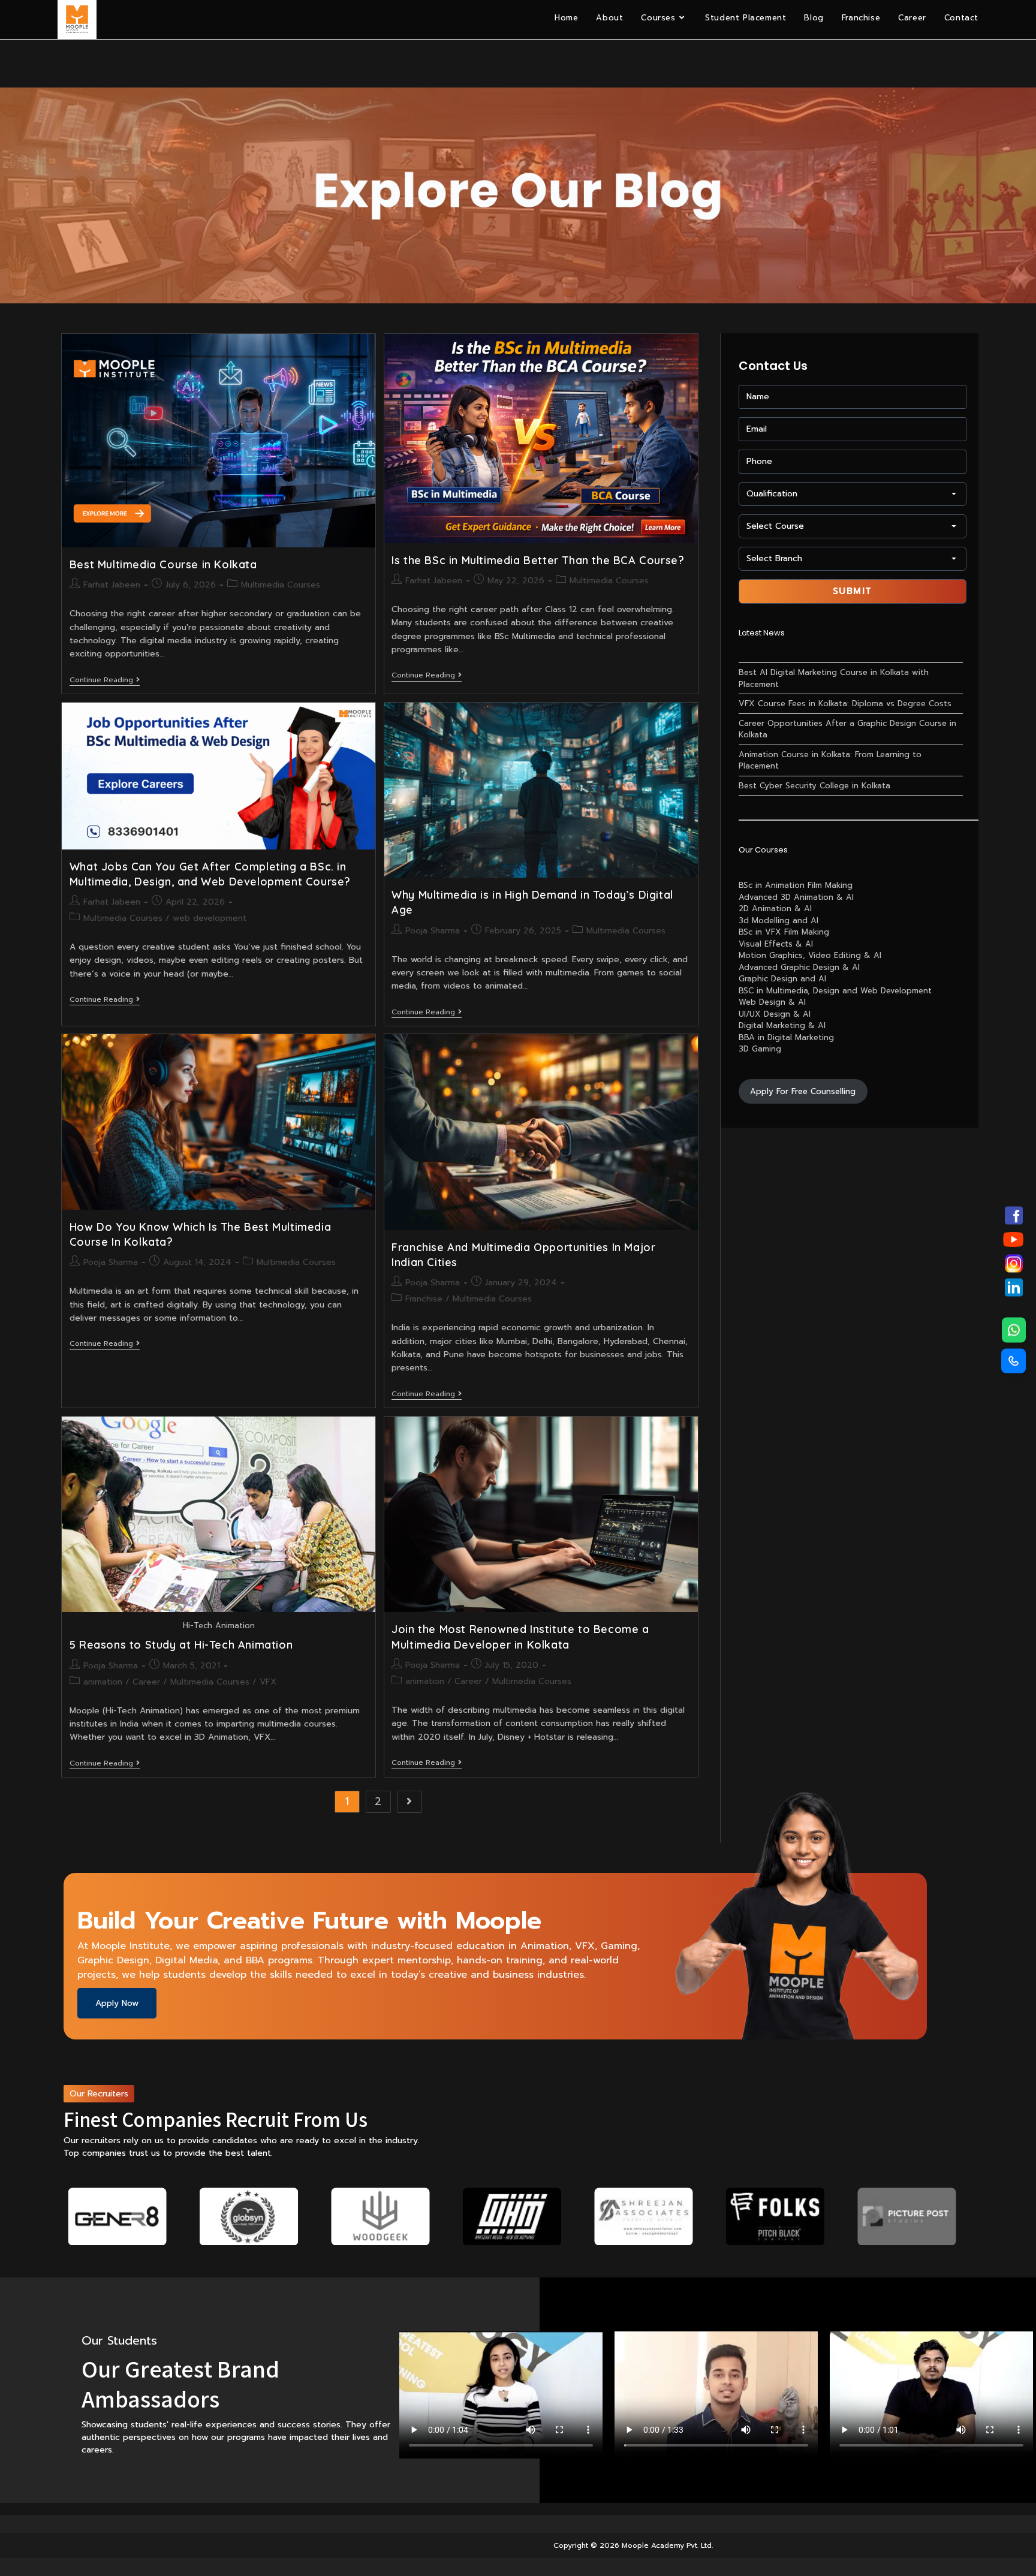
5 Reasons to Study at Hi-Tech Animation (181, 1645)
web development (210, 918)
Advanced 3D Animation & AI (796, 897)
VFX (268, 1682)
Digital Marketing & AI (782, 1025)
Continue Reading (105, 681)
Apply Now (117, 2003)
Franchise (424, 1299)
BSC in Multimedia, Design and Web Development (835, 991)
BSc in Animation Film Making (796, 885)
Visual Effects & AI (776, 944)
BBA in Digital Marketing (786, 1037)
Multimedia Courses (281, 585)
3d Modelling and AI (778, 921)
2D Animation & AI (775, 909)
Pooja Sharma (433, 931)
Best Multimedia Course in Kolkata (163, 564)
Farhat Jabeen (112, 585)
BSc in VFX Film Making (784, 932)
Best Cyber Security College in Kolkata (814, 786)
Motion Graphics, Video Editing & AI (810, 955)
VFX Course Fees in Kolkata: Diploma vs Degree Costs (845, 703)
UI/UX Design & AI (775, 1014)
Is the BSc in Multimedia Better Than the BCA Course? (538, 560)
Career (146, 1682)
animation (103, 1682)
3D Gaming (760, 1049)
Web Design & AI (772, 1002)
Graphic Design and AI (782, 979)
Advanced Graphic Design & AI (799, 967)
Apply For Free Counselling (803, 1091)
